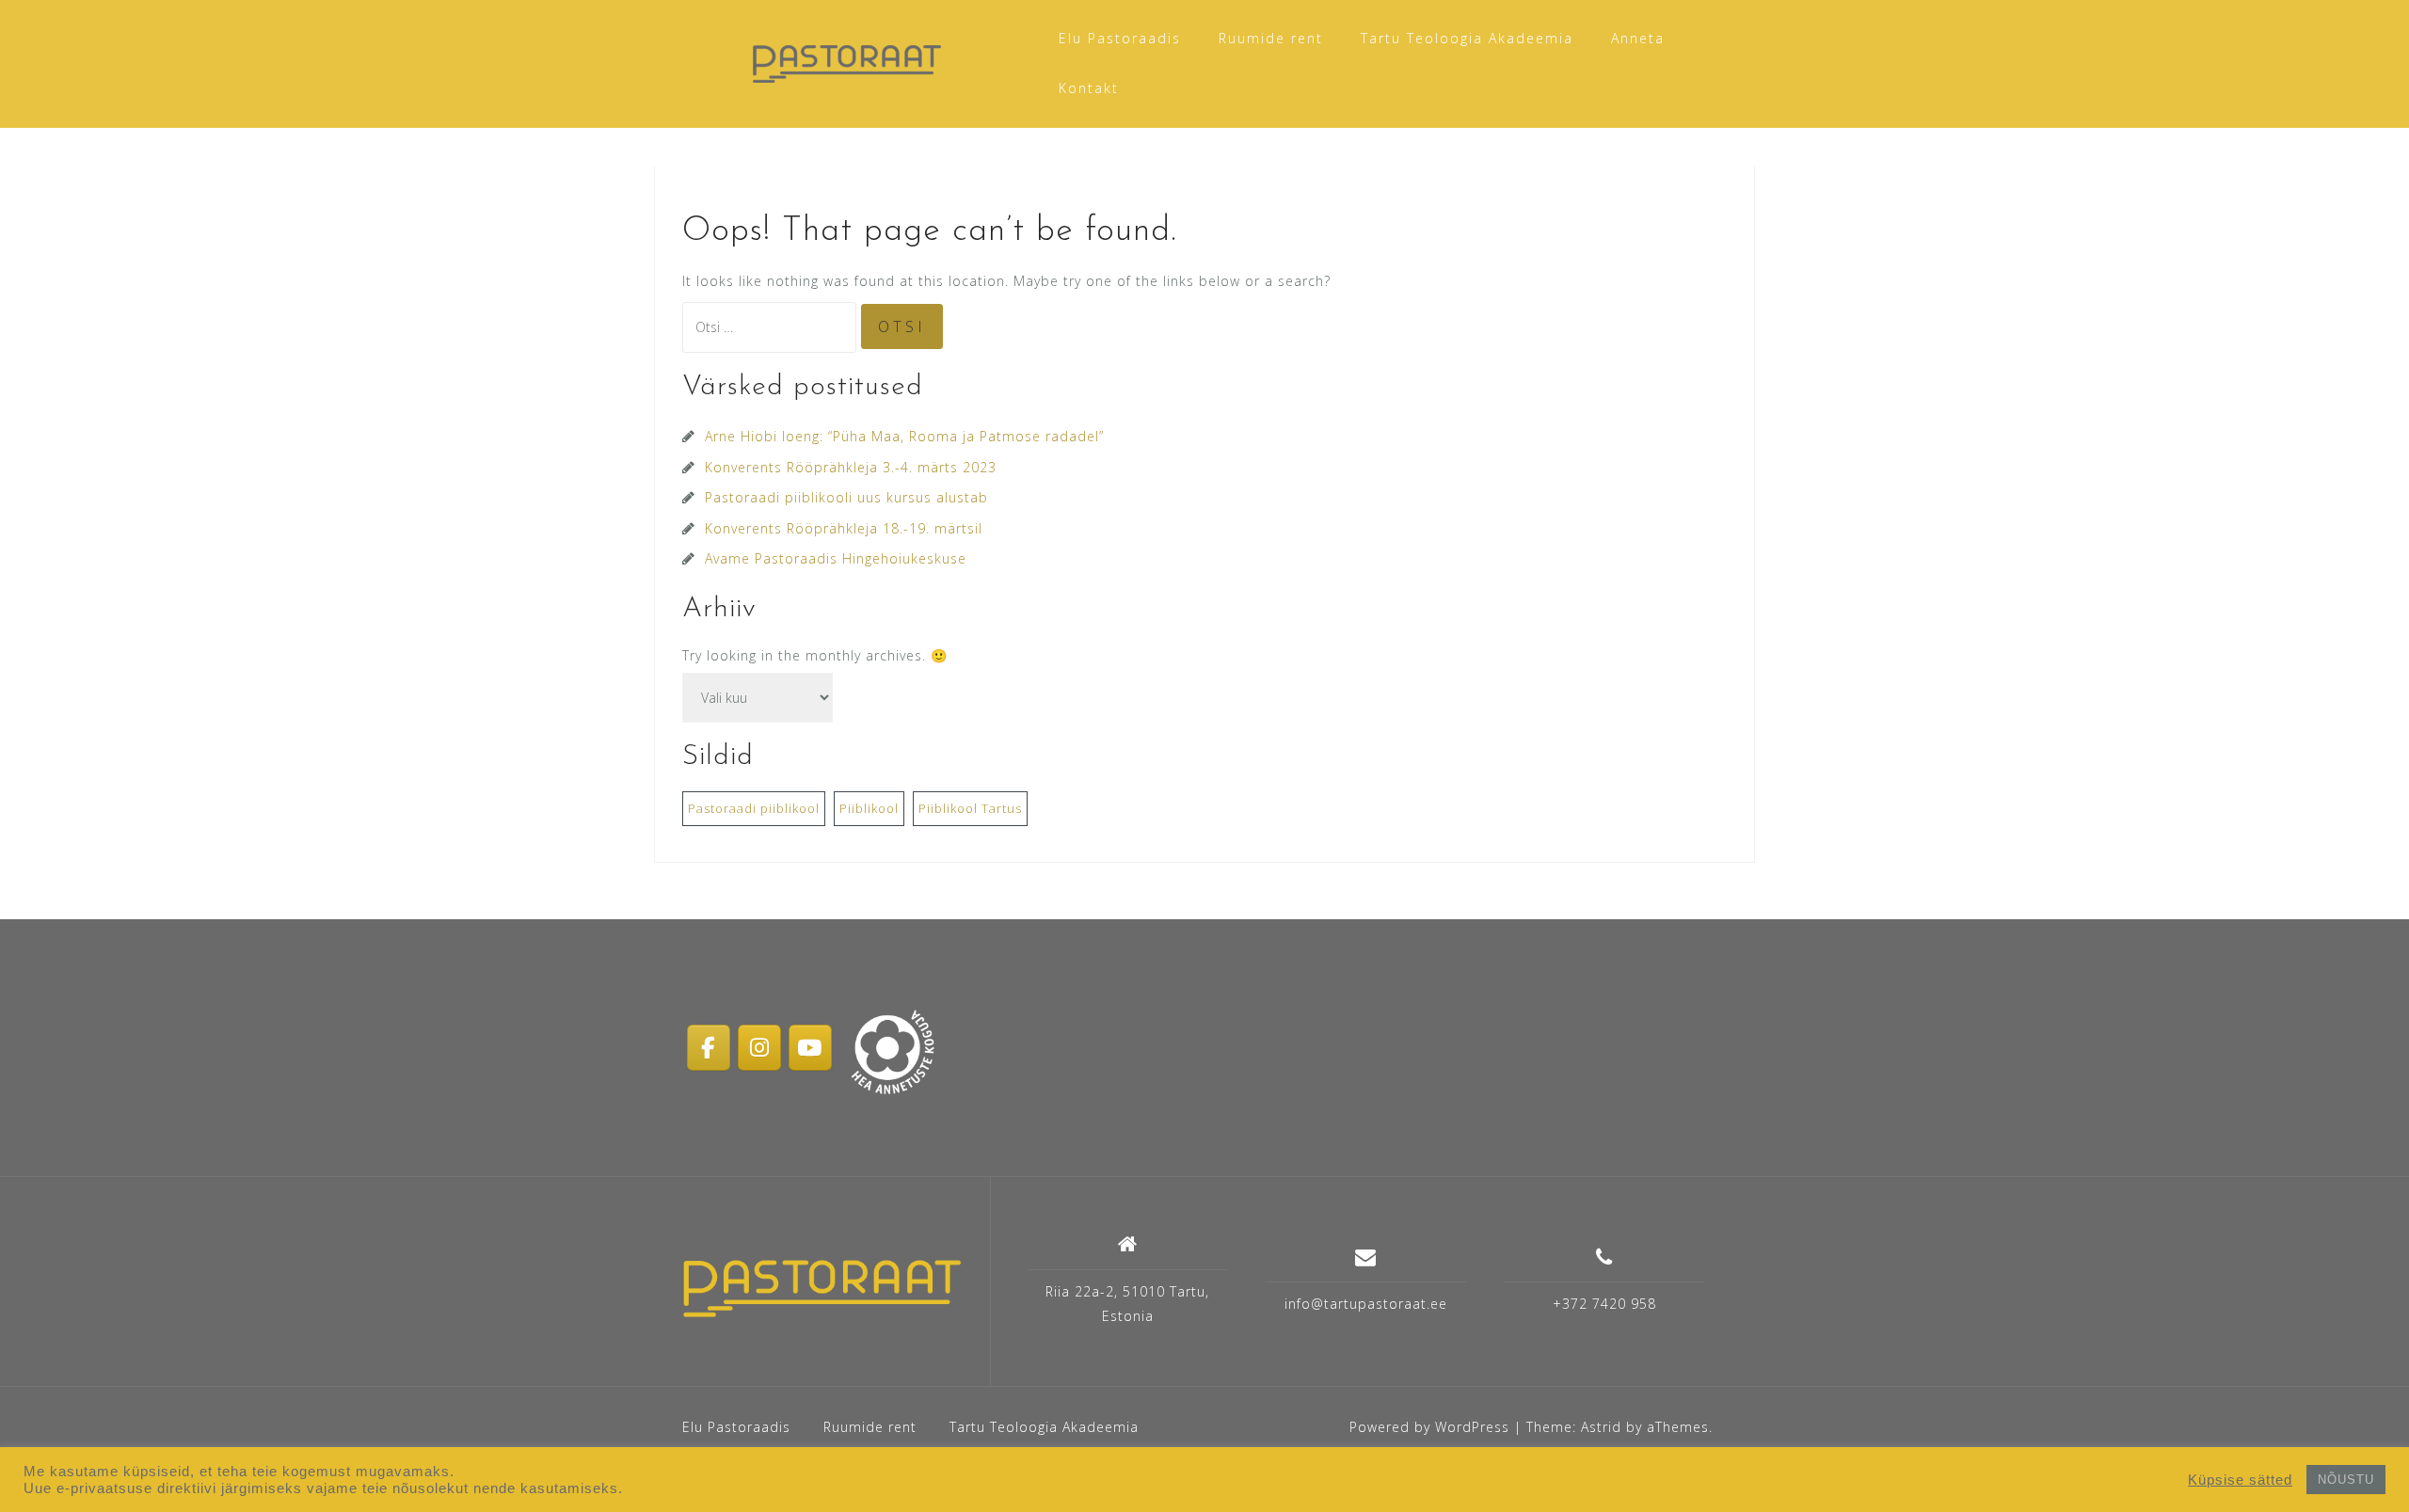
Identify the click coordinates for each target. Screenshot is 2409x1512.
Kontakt (1089, 88)
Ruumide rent (1271, 38)
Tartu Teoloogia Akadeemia (1467, 38)
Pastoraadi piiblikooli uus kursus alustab (846, 497)
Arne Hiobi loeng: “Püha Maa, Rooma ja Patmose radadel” (904, 436)
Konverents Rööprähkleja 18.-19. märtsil (844, 528)
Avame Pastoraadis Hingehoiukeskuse (836, 558)
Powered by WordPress (1429, 1427)
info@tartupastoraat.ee (1366, 1304)
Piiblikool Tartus (970, 808)
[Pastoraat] (822, 1288)
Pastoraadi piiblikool (754, 808)
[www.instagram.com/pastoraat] (759, 1047)
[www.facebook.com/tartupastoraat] (709, 1047)
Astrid (1601, 1427)
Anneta (1638, 38)
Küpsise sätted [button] (2240, 1480)
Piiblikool (869, 808)
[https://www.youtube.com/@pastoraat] (810, 1047)
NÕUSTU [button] (2346, 1480)
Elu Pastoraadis (1120, 38)
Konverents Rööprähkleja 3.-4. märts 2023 (851, 467)
